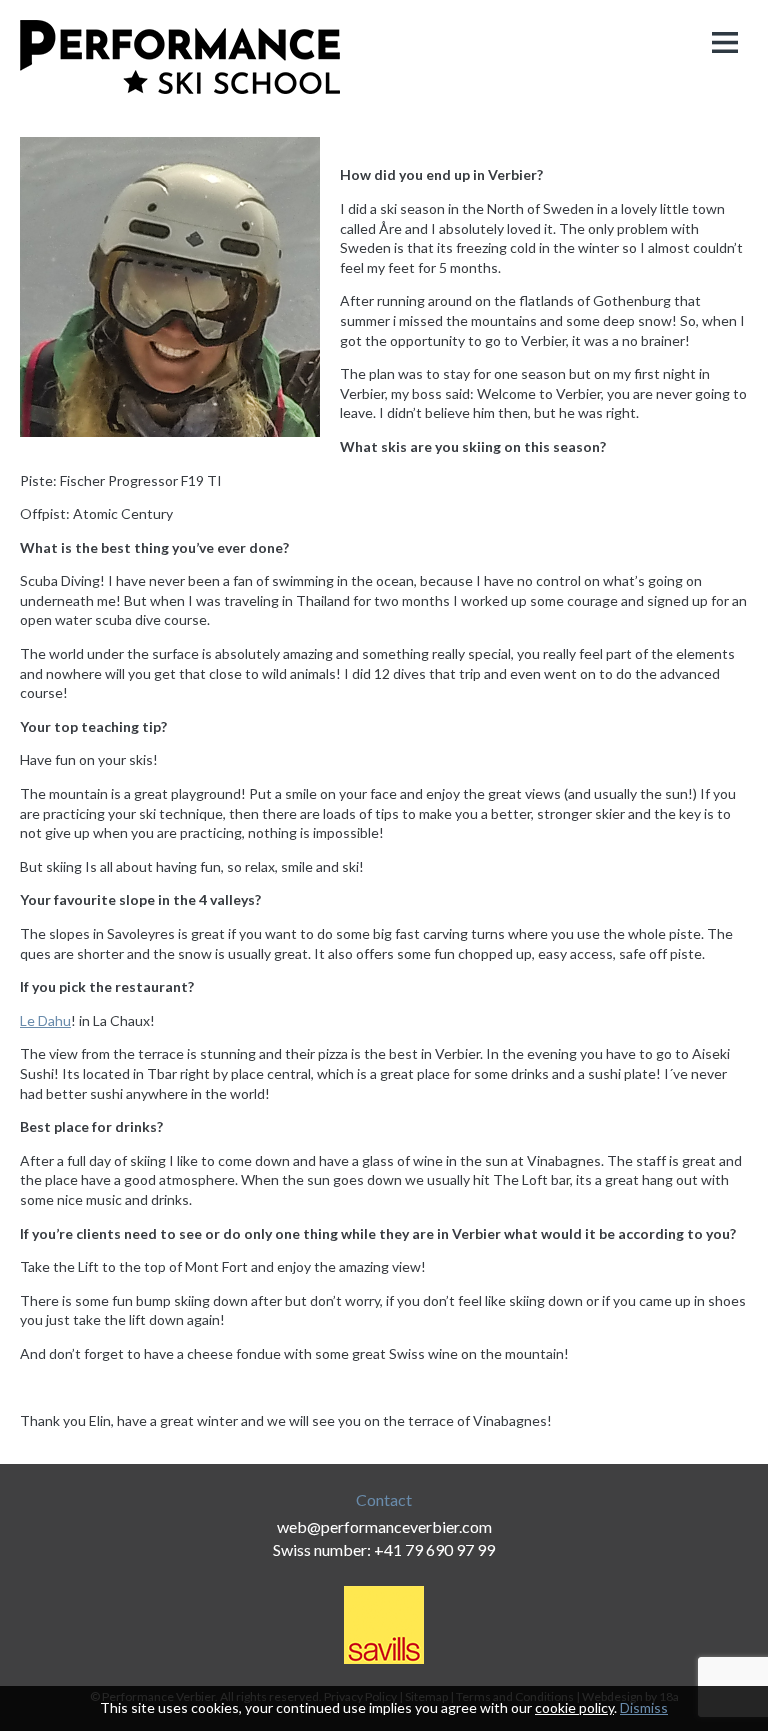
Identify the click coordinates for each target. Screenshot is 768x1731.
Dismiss (644, 1707)
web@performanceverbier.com (384, 1526)
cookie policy (574, 1707)
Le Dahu (45, 1020)
